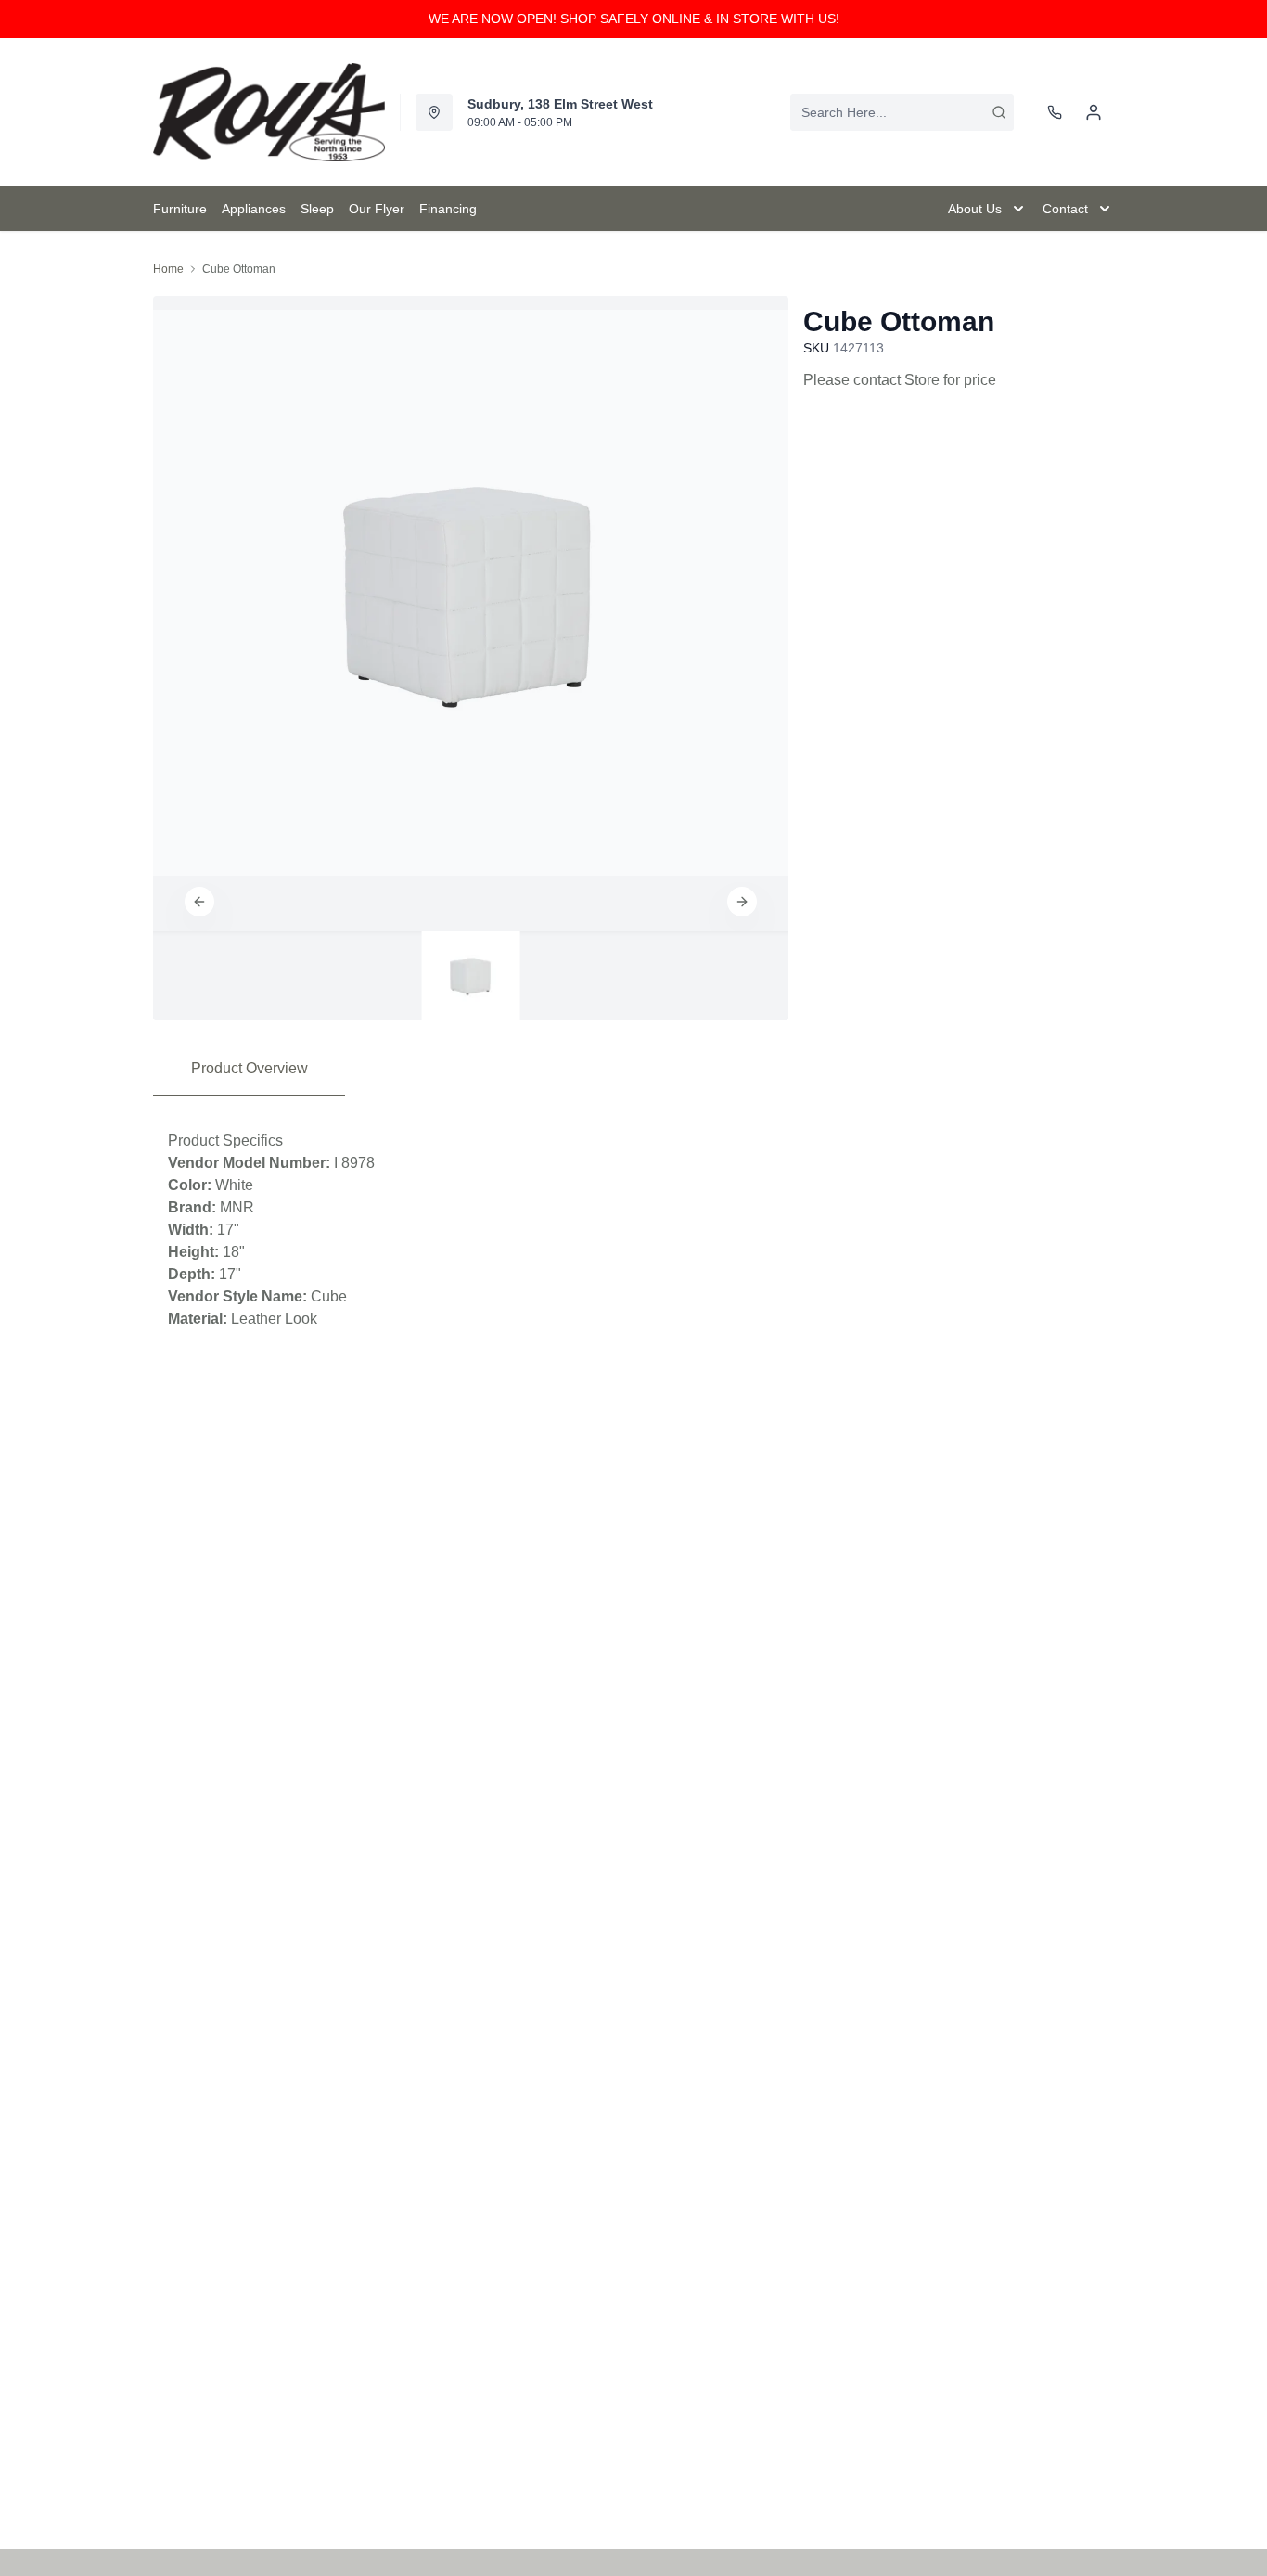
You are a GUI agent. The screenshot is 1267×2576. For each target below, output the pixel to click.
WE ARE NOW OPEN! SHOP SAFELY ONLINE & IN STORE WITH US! (634, 19)
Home (168, 269)
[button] (199, 902)
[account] (1094, 112)
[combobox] (902, 112)
